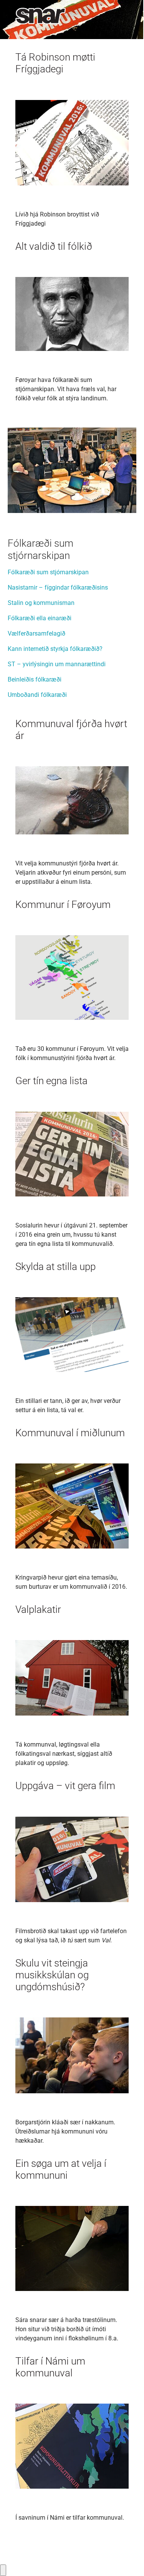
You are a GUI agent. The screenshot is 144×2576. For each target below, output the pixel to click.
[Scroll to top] (127, 2559)
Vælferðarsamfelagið (36, 633)
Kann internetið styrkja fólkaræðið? (55, 649)
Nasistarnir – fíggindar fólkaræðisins (58, 587)
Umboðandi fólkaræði (37, 695)
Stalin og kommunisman (41, 603)
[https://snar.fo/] (37, 16)
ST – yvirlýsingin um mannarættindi (57, 664)
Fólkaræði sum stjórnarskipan (48, 572)
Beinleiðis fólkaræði (35, 679)
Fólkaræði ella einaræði (40, 618)
